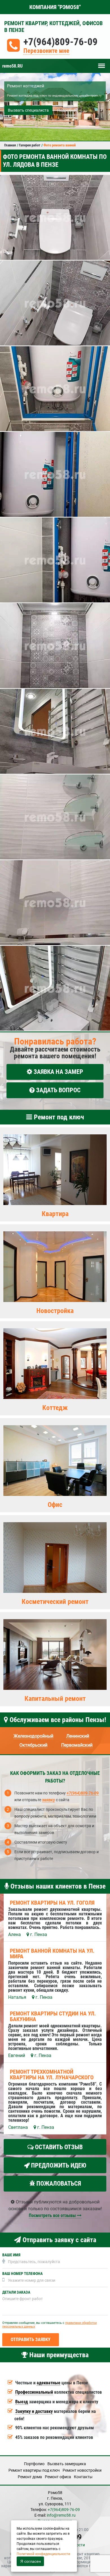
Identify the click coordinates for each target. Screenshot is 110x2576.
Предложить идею (58, 2165)
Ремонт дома (30, 2477)
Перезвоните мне (46, 51)
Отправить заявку (31, 2340)
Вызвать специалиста (28, 110)
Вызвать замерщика (67, 2464)
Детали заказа (16, 2292)
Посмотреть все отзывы (53, 2215)
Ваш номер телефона (22, 2274)
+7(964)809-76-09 (60, 42)
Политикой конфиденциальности (43, 2554)
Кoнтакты (83, 2477)
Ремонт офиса (58, 2477)
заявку (49, 1800)
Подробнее (67, 110)
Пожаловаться (58, 2184)
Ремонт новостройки (82, 2470)
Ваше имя (11, 2255)
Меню (102, 63)
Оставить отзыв (58, 2147)
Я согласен (31, 2561)
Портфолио (34, 2464)
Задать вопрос (58, 1090)
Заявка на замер (58, 1072)
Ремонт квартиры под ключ (34, 2470)
